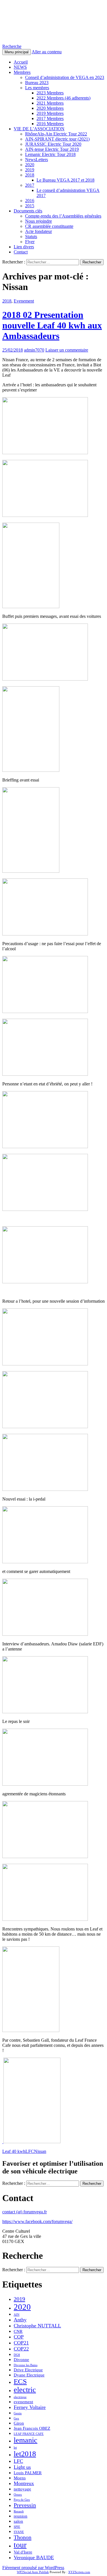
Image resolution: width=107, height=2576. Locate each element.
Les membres (37, 88)
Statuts (31, 237)
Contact (21, 252)
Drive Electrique (28, 2370)
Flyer (30, 242)
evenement (23, 2402)
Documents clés (28, 211)
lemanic (26, 2440)
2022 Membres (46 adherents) (63, 98)
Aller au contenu (47, 52)
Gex (16, 2418)
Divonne (21, 2360)
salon (18, 2521)
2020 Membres (50, 108)
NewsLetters (37, 160)
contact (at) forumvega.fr (25, 2212)
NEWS (20, 67)
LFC (30, 2151)
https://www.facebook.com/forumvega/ (37, 2221)
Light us (22, 2467)
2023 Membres (50, 93)
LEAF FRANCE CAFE (29, 2434)
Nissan (40, 2151)
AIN (17, 2315)
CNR (18, 2331)
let (15, 2448)
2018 (30, 175)
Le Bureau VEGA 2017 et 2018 (65, 180)
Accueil (21, 62)
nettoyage (22, 2489)
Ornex (18, 2495)
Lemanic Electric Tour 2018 (50, 154)
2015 (30, 206)
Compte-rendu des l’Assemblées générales (63, 216)
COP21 (21, 2343)
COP (19, 2337)
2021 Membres (50, 103)
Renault (19, 2511)
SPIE (17, 2527)
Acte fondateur (39, 231)
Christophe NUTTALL (37, 2326)
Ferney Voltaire (30, 2407)
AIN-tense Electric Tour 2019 (52, 149)
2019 (30, 170)
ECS (20, 2381)
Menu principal (17, 52)
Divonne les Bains (26, 2365)
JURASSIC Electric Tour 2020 (53, 144)
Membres (22, 72)
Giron (19, 2423)
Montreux (24, 2483)
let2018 (25, 2454)
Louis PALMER (28, 2473)
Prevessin (25, 2505)
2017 (30, 185)
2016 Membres (50, 124)
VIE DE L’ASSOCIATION (39, 129)
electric (25, 2390)
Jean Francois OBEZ (32, 2428)
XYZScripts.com (79, 2572)
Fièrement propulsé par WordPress (33, 2568)
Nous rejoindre (39, 221)
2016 (30, 201)
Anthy (20, 2320)
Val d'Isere (23, 2552)
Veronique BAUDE (34, 2557)
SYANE (19, 2532)
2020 (30, 165)
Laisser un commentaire (67, 350)
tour (20, 2545)
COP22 (21, 2349)
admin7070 (34, 350)
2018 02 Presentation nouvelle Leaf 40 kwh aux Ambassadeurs (52, 325)
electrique (20, 2397)
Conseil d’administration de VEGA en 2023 (65, 77)
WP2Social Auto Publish (33, 2572)
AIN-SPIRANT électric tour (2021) (57, 139)
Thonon (23, 2537)
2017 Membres (50, 118)
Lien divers (24, 247)
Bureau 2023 (37, 83)
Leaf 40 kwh (14, 2151)
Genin (18, 2413)
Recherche (12, 46)
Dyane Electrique (29, 2375)
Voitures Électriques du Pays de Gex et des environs (48, 22)
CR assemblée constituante (49, 226)
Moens (20, 2478)
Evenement (24, 301)
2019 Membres (50, 113)
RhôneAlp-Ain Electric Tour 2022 (56, 134)
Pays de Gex (22, 2500)
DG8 (17, 2355)
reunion (21, 2516)
